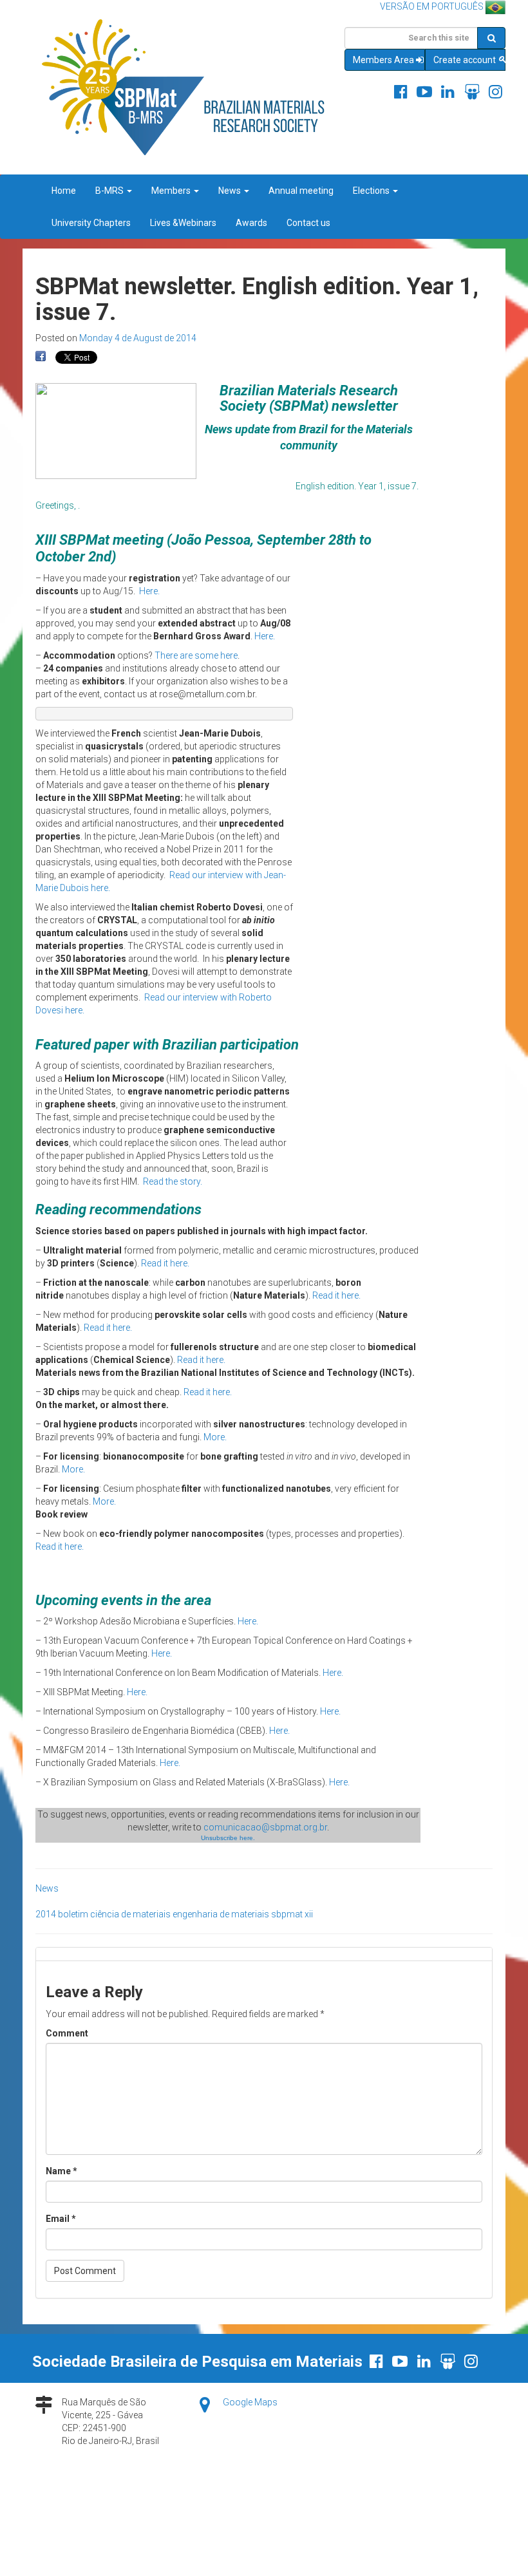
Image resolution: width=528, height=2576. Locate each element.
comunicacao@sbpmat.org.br (265, 1827)
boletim (73, 1914)
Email (61, 2219)
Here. (149, 591)
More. (214, 1437)
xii (309, 1914)
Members (172, 191)
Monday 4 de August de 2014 (138, 338)
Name (61, 2171)
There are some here (196, 655)
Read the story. (173, 1181)
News (231, 191)
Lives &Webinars (183, 223)
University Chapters (91, 223)
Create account (466, 60)
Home (64, 191)
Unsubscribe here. (228, 1838)
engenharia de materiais (221, 1914)
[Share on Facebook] (41, 357)
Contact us (308, 223)
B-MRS (110, 191)
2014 (46, 1914)
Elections (372, 191)
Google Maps (250, 2402)
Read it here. (165, 1263)
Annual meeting (301, 191)
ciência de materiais (130, 1914)
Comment (67, 2033)
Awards (251, 223)
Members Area (383, 60)
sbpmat (287, 1914)
